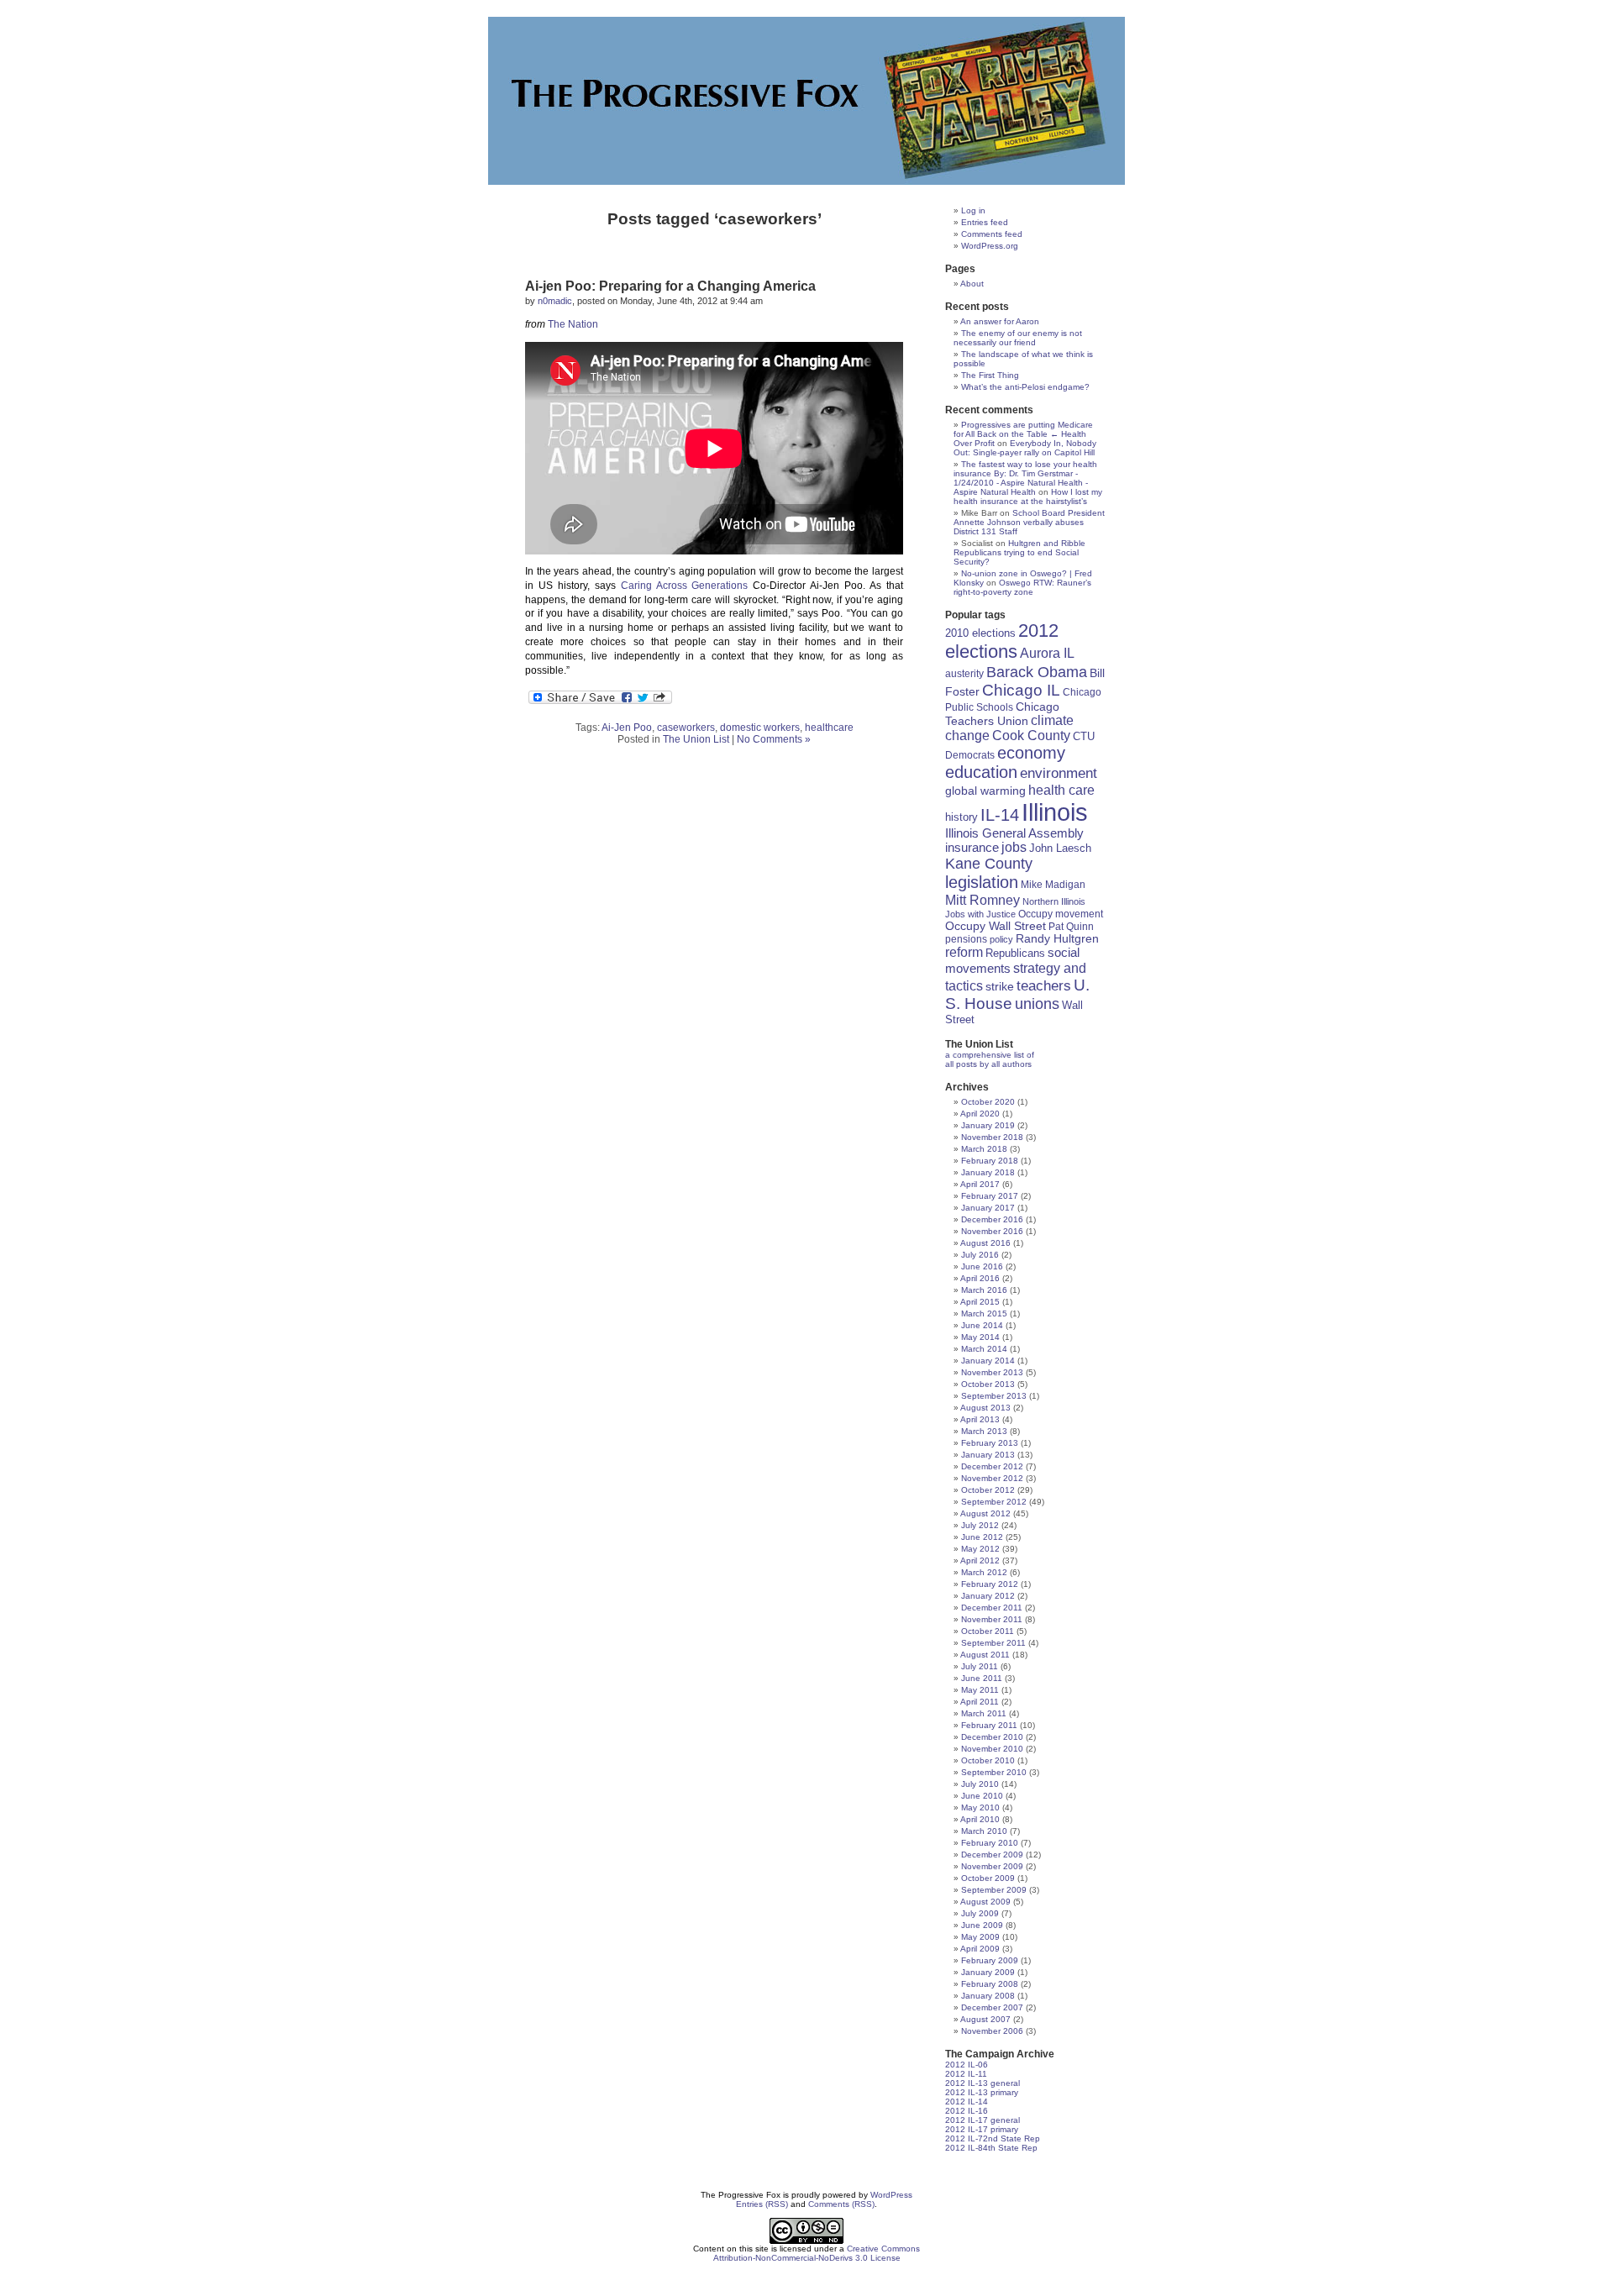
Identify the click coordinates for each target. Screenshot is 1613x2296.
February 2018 (990, 1161)
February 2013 (990, 1443)
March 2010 (984, 1831)
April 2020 (980, 1114)
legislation (982, 882)
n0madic (555, 301)
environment (1059, 773)
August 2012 (985, 1513)
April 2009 (980, 1949)
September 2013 (994, 1396)
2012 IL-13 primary (982, 2092)
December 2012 (992, 1466)
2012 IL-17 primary (982, 2129)
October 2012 (988, 1490)
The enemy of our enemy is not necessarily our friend (1018, 338)
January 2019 (988, 1125)
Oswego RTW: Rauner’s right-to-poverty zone (1022, 587)
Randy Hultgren (1057, 939)
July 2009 (980, 1913)
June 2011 (982, 1678)
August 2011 (985, 1655)
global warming (985, 791)
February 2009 (990, 1960)
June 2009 (982, 1925)
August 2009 (985, 1902)
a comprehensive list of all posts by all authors (990, 1059)
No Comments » (774, 739)
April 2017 (980, 1184)
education (981, 772)
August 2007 (985, 2019)
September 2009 (994, 1890)
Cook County (1031, 736)
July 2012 (980, 1525)
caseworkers (686, 728)
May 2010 (980, 1807)
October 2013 (988, 1384)
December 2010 (992, 1737)
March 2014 (984, 1349)
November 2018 (992, 1137)
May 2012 (980, 1549)
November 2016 (992, 1231)
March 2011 (984, 1713)
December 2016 (992, 1219)
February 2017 (990, 1196)
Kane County (989, 864)
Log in (973, 210)
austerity (964, 673)
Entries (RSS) (762, 2204)
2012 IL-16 (967, 2111)
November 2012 (992, 1478)
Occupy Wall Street (996, 926)
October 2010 (988, 1760)
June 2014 (982, 1325)
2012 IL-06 (967, 2065)
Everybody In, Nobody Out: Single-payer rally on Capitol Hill (1025, 448)
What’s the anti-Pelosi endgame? (1025, 387)
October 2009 (988, 1878)
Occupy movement (1061, 914)
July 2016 (980, 1255)
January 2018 (988, 1172)
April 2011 (980, 1702)
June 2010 (982, 1796)
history (961, 817)
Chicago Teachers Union (1002, 714)
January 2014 (988, 1361)
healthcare (829, 728)
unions (1037, 1004)
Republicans (1015, 953)
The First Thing (990, 375)
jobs (1014, 847)
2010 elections (980, 633)
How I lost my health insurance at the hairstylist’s (1028, 497)
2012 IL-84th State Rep (991, 2148)
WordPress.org (990, 246)
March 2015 (984, 1314)
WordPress (891, 2195)
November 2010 (992, 1749)
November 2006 (992, 2031)
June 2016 (982, 1266)
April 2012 (980, 1560)
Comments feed (992, 234)
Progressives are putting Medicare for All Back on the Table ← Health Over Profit (1023, 434)
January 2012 (988, 1596)
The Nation (573, 324)
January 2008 (988, 1996)
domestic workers (760, 728)
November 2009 (992, 1866)
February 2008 (990, 1984)
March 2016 (984, 1290)
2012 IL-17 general (983, 2120)
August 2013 (985, 1408)
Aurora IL (1047, 653)
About (972, 284)
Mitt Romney (983, 900)
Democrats (970, 755)
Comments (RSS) (841, 2204)
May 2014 (980, 1337)
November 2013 (992, 1372)
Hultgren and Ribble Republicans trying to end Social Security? (1019, 552)
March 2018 (984, 1149)
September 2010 (994, 1772)
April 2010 (980, 1819)
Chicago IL (1021, 690)
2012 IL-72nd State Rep (993, 2138)
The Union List (696, 739)
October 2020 (988, 1102)
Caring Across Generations (685, 586)
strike (1000, 986)
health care (1061, 790)
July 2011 (980, 1666)
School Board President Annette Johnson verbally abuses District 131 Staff (1029, 522)
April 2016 (980, 1278)
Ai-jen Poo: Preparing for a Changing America (670, 286)
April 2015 (980, 1302)
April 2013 (980, 1419)
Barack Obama (1037, 672)
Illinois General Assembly (1014, 833)
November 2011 (992, 1619)
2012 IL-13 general (983, 2083)
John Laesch (1060, 849)
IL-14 (1000, 815)
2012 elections (1002, 641)
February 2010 (990, 1843)
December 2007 (992, 2007)
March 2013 (984, 1431)
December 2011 (992, 1608)
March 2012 (984, 1572)
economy (1031, 753)
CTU (1084, 736)
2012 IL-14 (967, 2102)
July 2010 (980, 1784)
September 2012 (994, 1502)
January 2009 (988, 1972)
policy (1001, 939)
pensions (966, 939)
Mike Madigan (1053, 884)
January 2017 (988, 1208)
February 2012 (990, 1584)
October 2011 (988, 1631)
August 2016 (985, 1243)
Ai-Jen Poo (627, 728)
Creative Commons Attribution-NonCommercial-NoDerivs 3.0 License (817, 2253)
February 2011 (989, 1725)
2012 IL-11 (966, 2074)
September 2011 (993, 1643)
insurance (972, 847)
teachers (1044, 985)
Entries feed (985, 222)
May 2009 (980, 1937)
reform (964, 952)
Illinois (1055, 812)
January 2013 (988, 1455)
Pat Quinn (1071, 926)
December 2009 (992, 1855)
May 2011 (980, 1690)
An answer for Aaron (1000, 321)
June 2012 (982, 1537)
